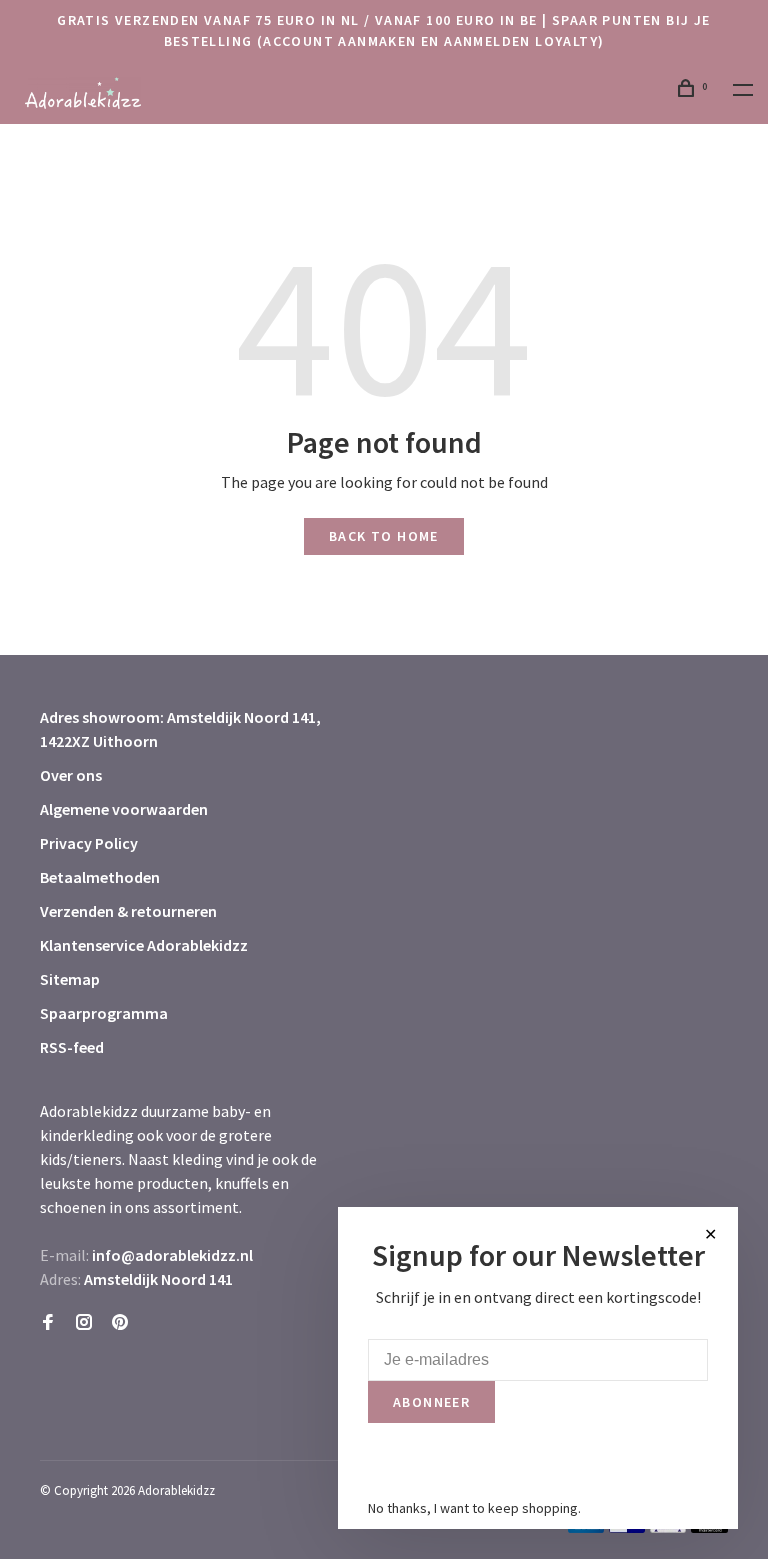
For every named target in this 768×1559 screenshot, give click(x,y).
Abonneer (431, 1402)
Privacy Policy (89, 843)
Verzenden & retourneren (128, 911)
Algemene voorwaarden (124, 809)
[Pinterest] (120, 1323)
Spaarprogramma (104, 1013)
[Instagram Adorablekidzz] (84, 1323)
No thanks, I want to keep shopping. (474, 1508)
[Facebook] (48, 1323)
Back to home (384, 536)
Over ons (71, 775)
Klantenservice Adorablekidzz (144, 945)
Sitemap (70, 979)
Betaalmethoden (100, 877)
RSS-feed (72, 1047)
